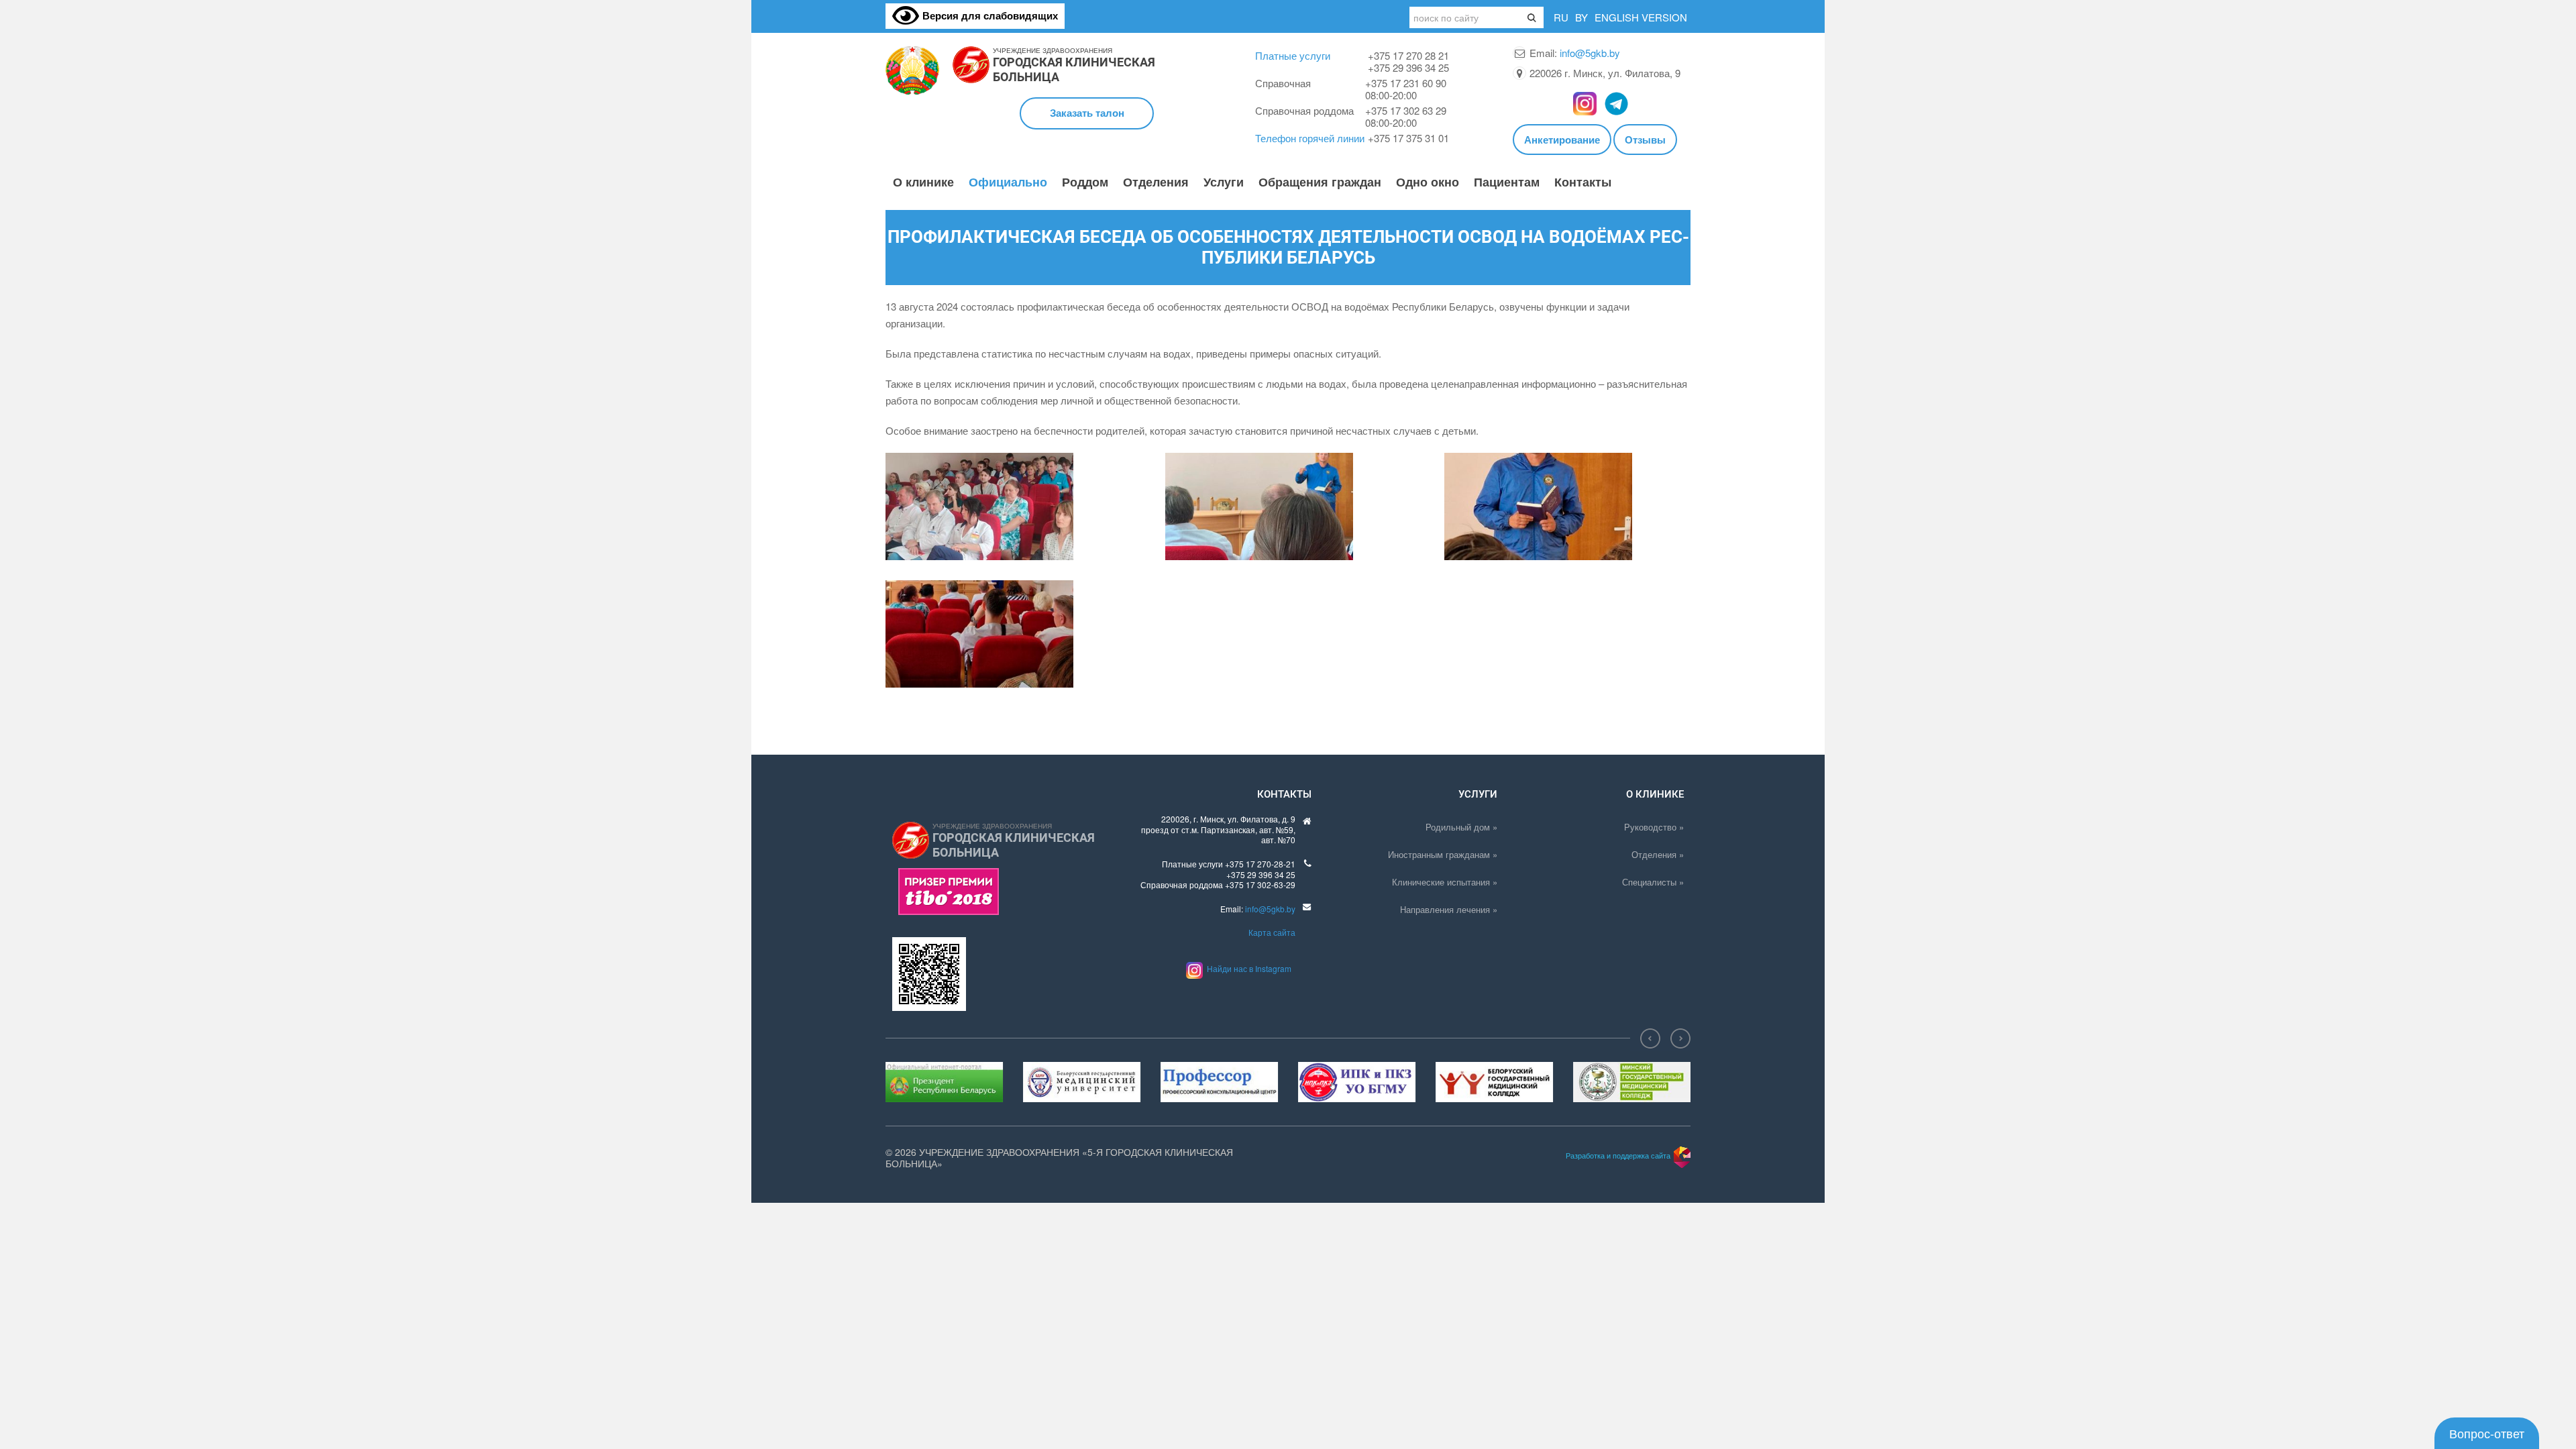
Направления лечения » (1449, 909)
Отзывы (1645, 140)
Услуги (1224, 182)
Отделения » (1658, 854)
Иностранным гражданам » (1443, 854)
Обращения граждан (1320, 182)
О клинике (923, 182)
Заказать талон (1087, 113)
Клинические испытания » (1445, 882)
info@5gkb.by (1590, 53)
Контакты (1583, 182)
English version (1641, 17)
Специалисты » (1653, 882)
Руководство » (1654, 827)
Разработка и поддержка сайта (1618, 1155)
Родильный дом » (1461, 827)
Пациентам (1507, 182)
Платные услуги (1293, 55)
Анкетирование (1562, 140)
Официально (1008, 182)
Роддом (1085, 182)
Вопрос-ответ (2487, 1433)
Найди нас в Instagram (1247, 968)
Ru (1561, 17)
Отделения (1156, 182)
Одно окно (1428, 182)
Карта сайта (1272, 932)
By (1581, 17)
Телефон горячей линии (1310, 138)
